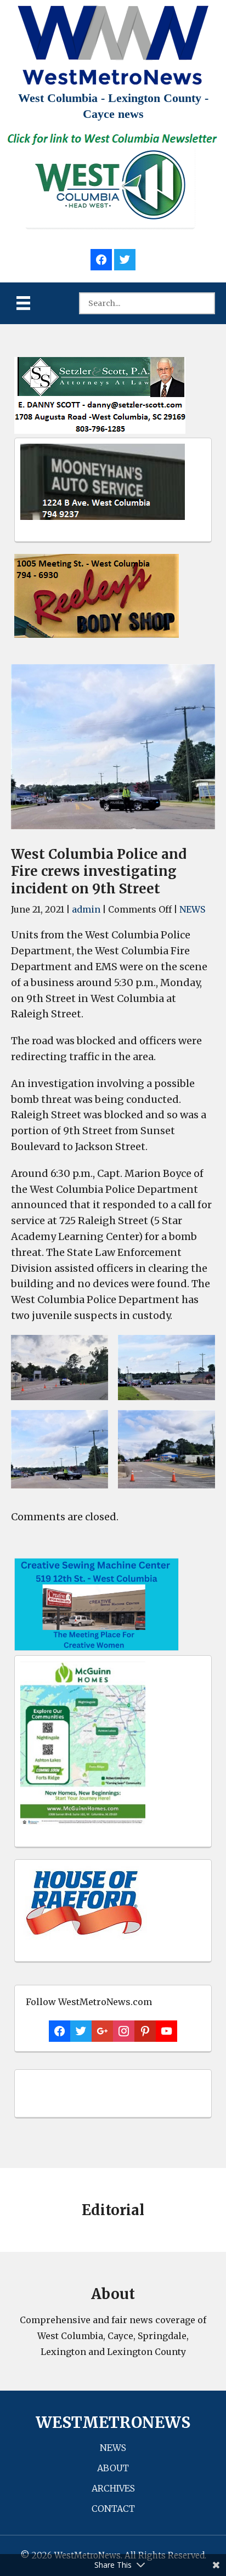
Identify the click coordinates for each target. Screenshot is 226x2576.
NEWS (192, 909)
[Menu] (23, 303)
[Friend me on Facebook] (101, 258)
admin (86, 909)
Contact (113, 2509)
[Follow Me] (125, 258)
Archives (113, 2488)
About (113, 2468)
